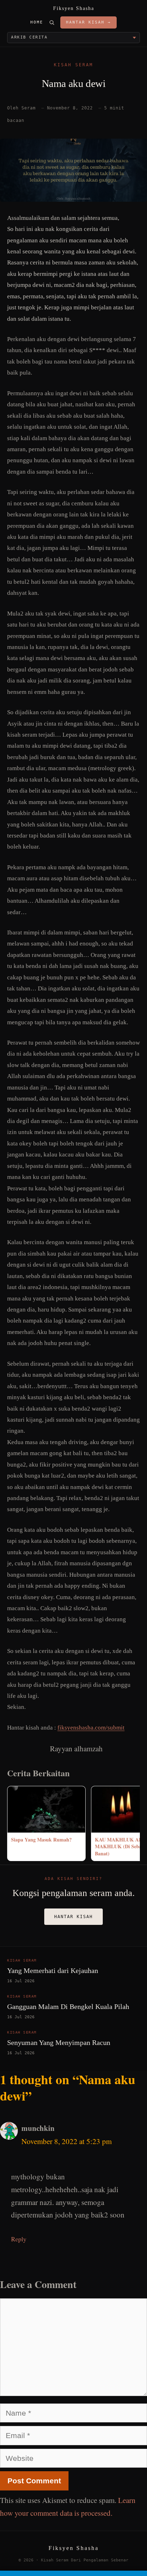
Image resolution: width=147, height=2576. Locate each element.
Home (37, 22)
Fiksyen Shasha (74, 8)
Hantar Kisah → (88, 22)
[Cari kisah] (52, 22)
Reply (19, 2239)
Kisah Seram (73, 65)
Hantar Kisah (73, 1917)
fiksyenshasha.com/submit (91, 1728)
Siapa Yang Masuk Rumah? (41, 1840)
